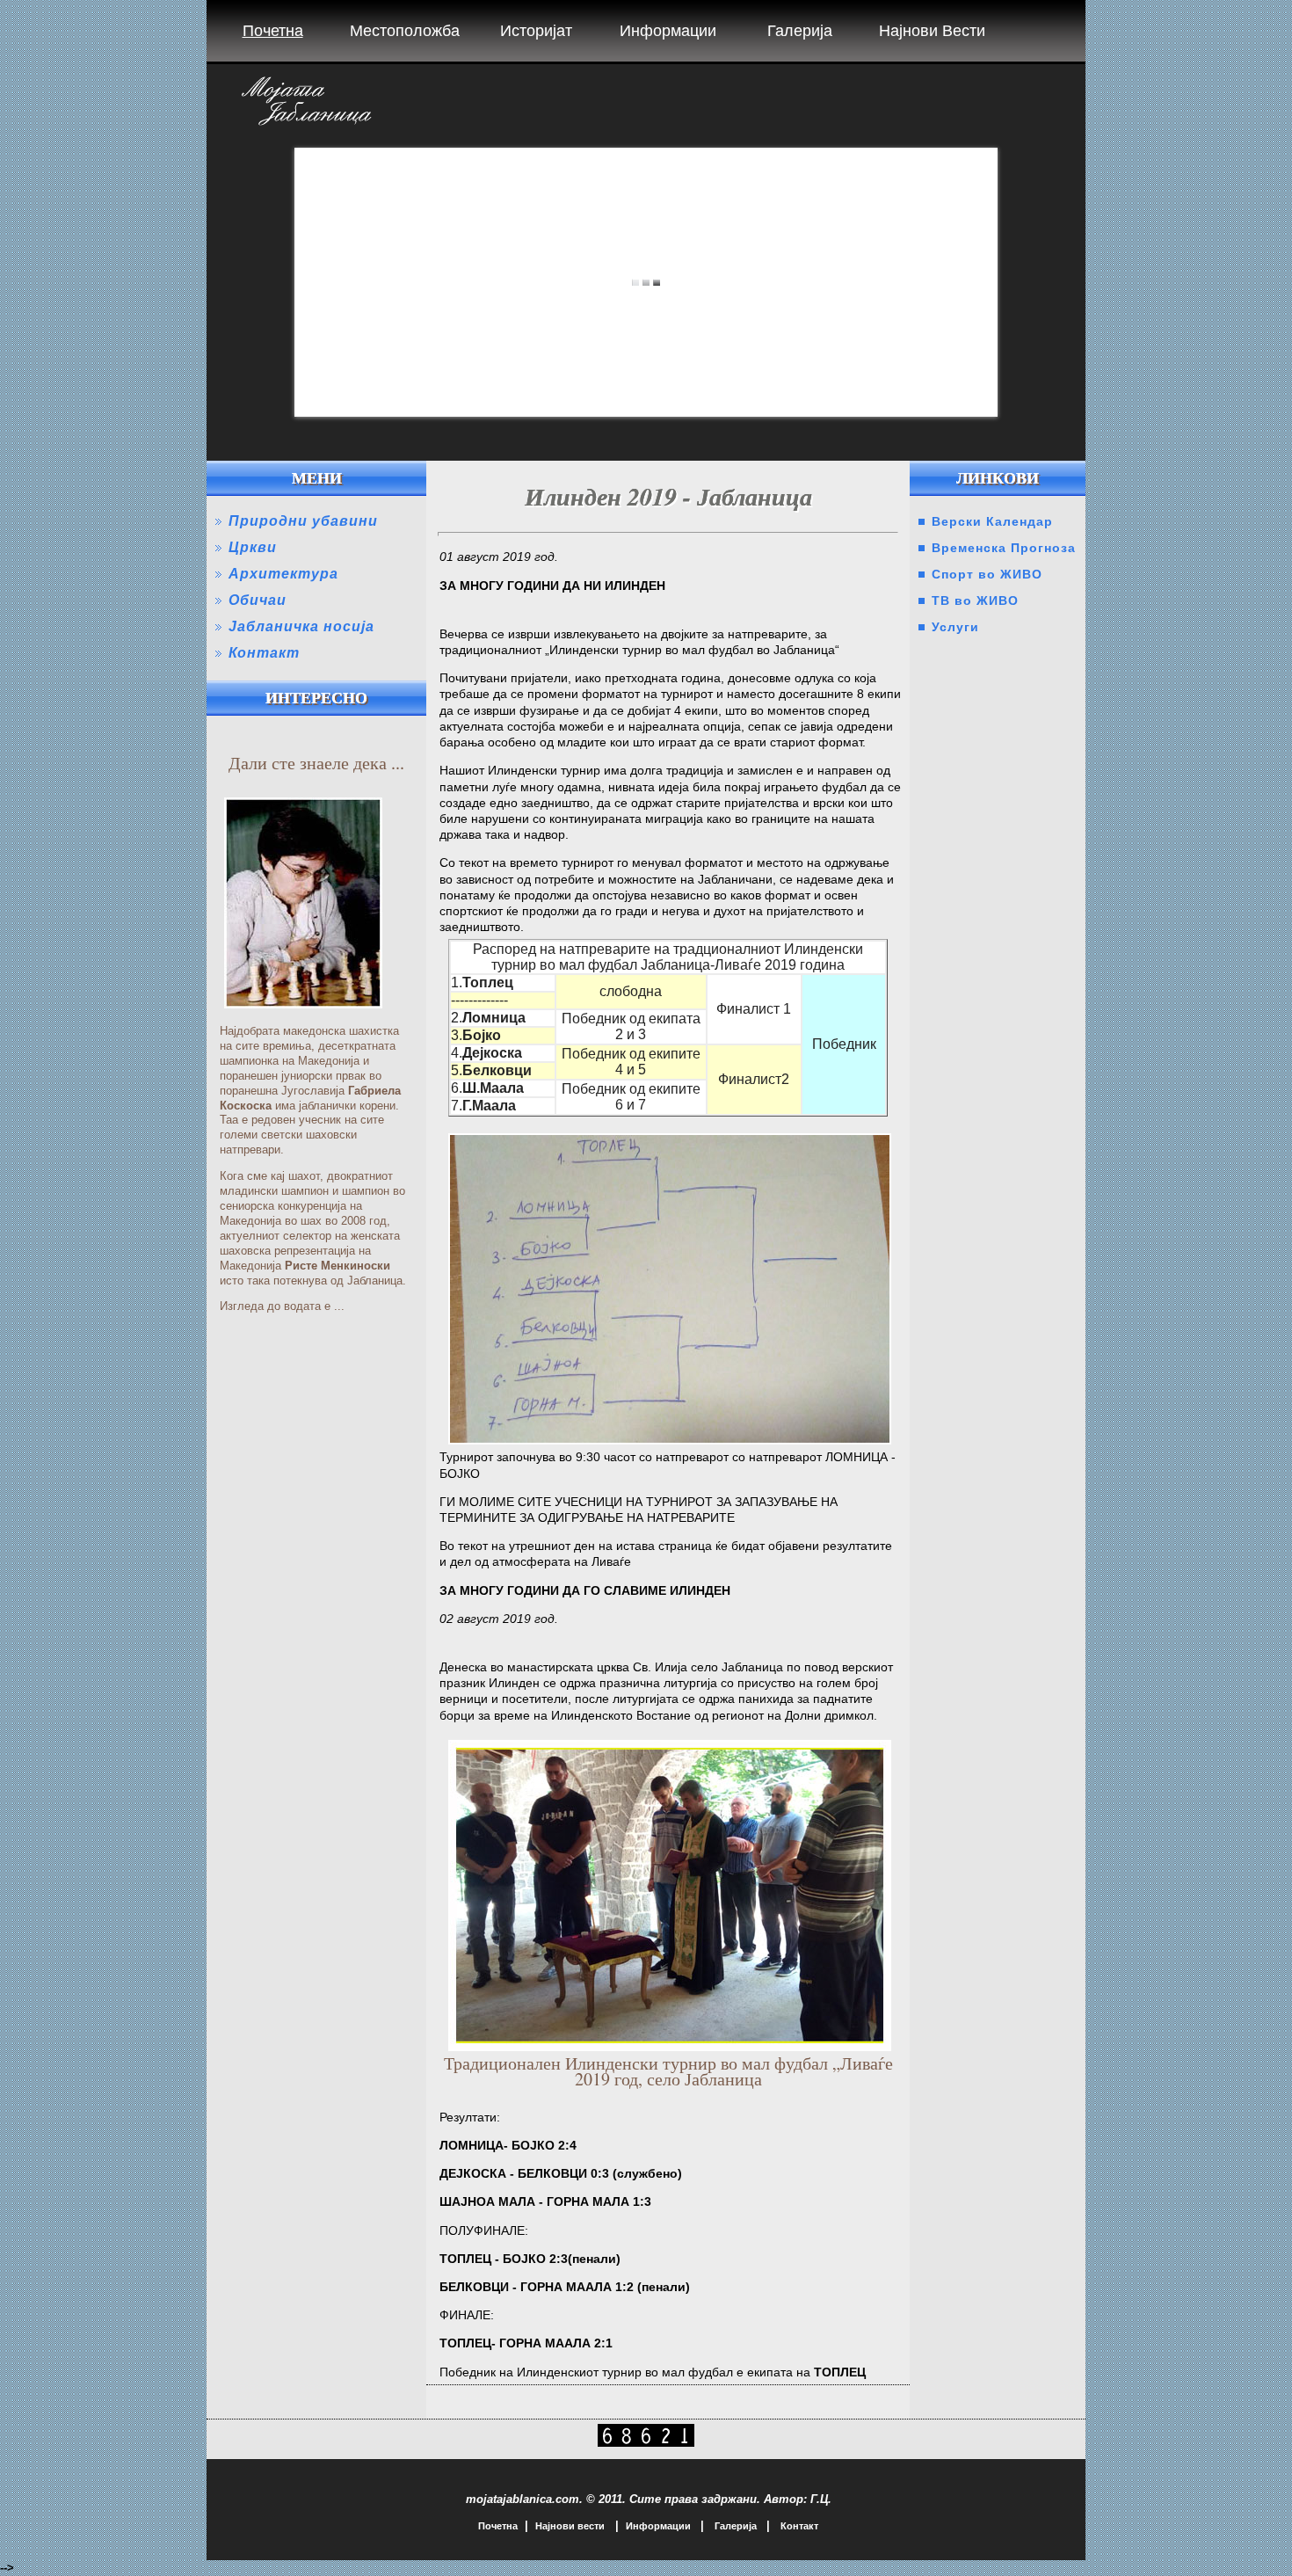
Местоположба (405, 31)
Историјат (536, 31)
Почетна (273, 31)
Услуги (955, 627)
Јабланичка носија (301, 626)
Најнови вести (570, 2526)
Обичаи (258, 600)
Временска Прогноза (1004, 548)
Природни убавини (303, 521)
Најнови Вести (932, 31)
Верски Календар (992, 521)
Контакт (264, 653)
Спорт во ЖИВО (987, 574)
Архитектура (283, 574)
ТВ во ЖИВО (975, 600)
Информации (668, 31)
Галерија (800, 31)
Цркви (253, 547)
